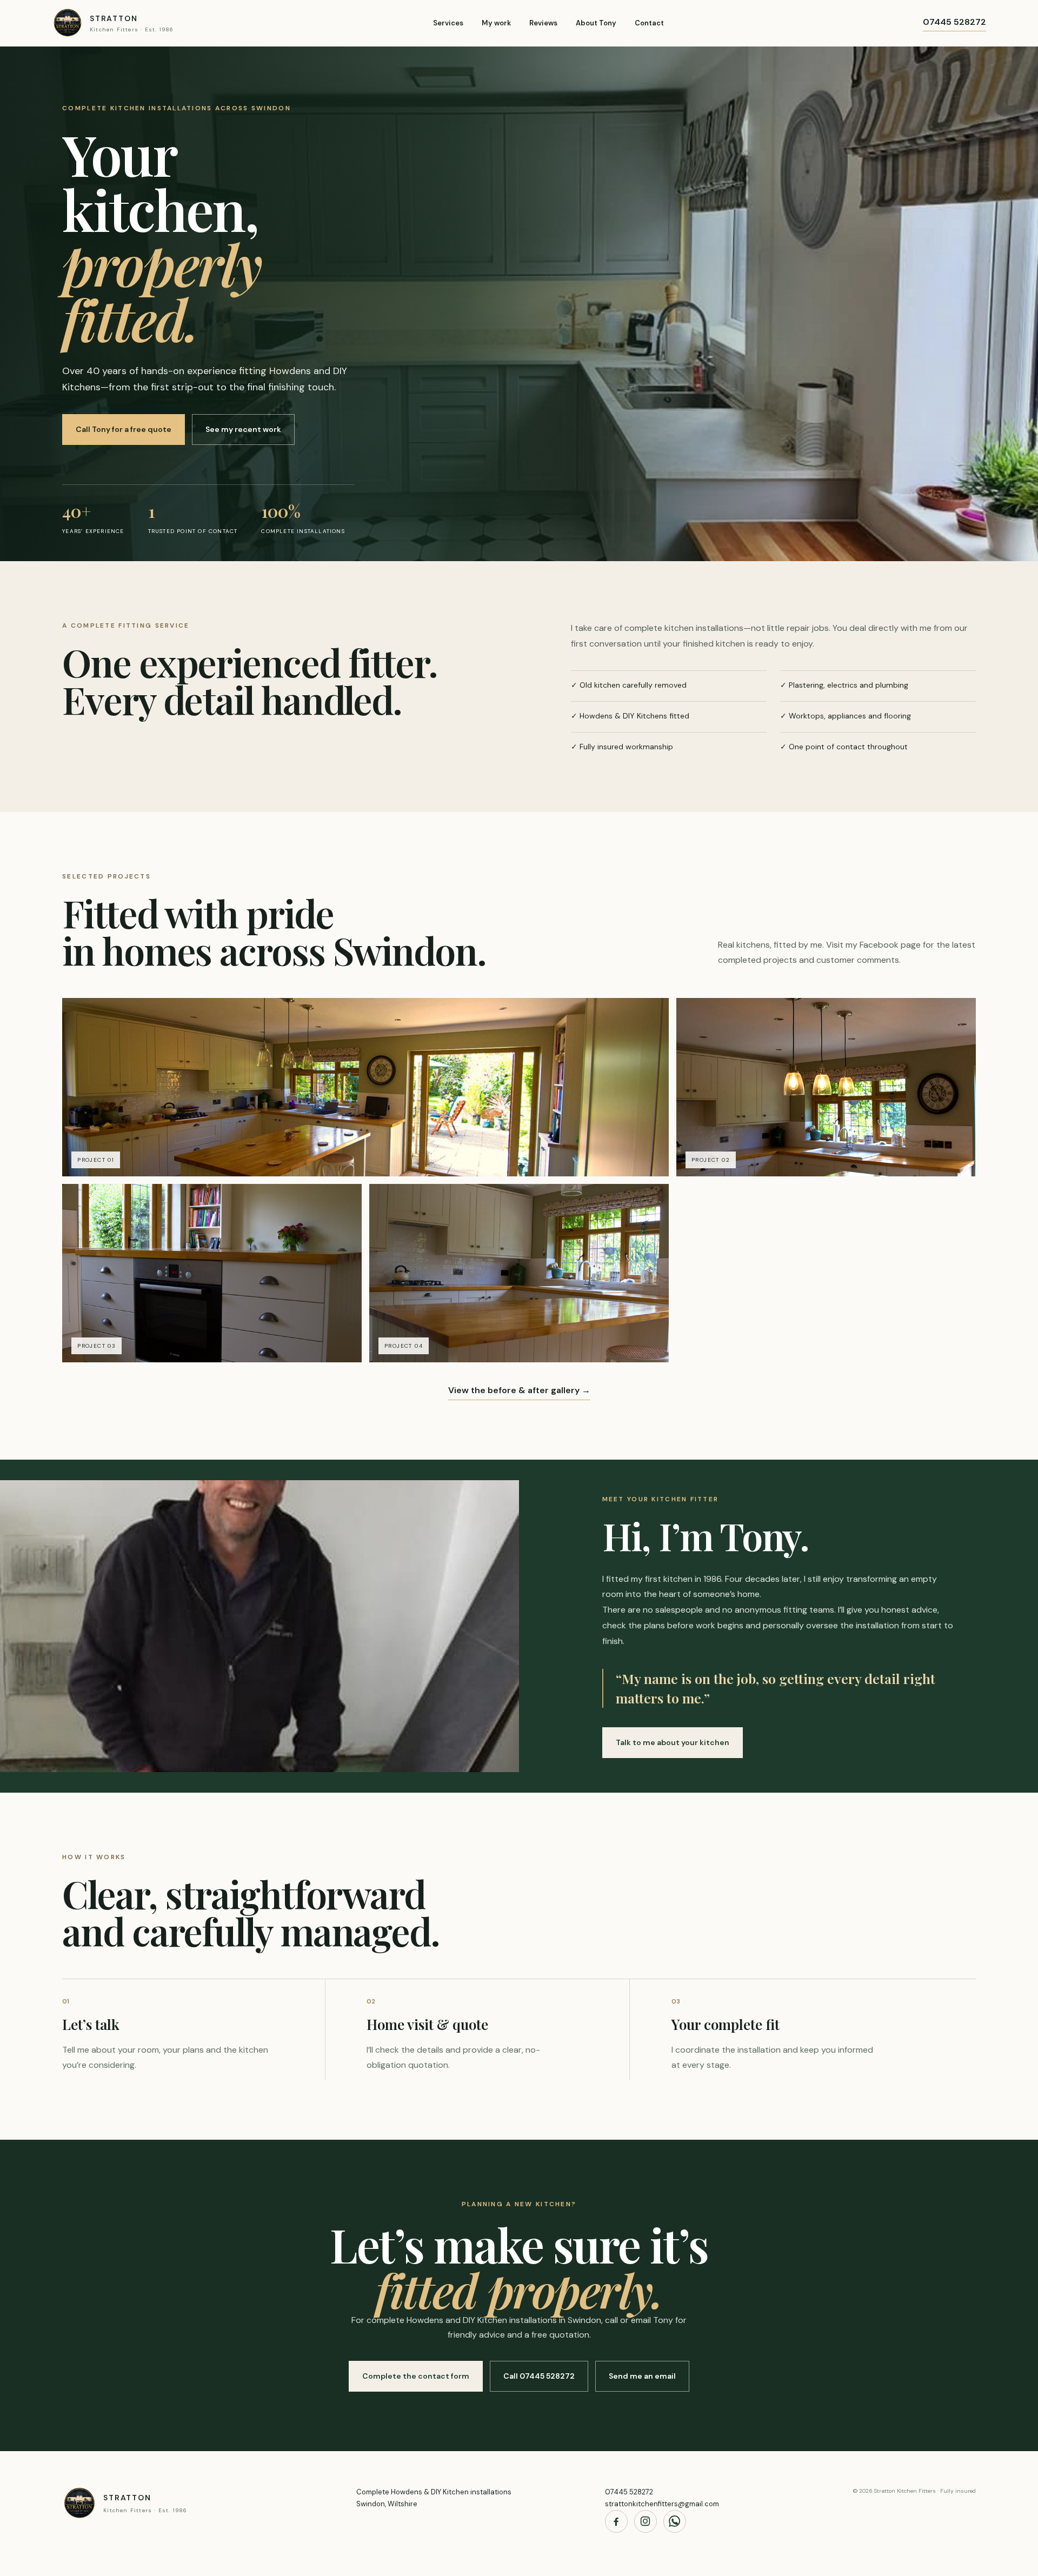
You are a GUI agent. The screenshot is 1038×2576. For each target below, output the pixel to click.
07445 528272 (954, 22)
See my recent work (243, 429)
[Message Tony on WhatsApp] (675, 2521)
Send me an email (642, 2376)
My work (496, 23)
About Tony (596, 23)
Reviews (543, 23)
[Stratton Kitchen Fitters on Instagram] (646, 2521)
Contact (649, 23)
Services (448, 23)
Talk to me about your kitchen (673, 1742)
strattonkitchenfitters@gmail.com (662, 2504)
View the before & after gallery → (519, 1390)
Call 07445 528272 (539, 2376)
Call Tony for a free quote (124, 429)
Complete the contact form (416, 2376)
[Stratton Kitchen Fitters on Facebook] (616, 2521)
